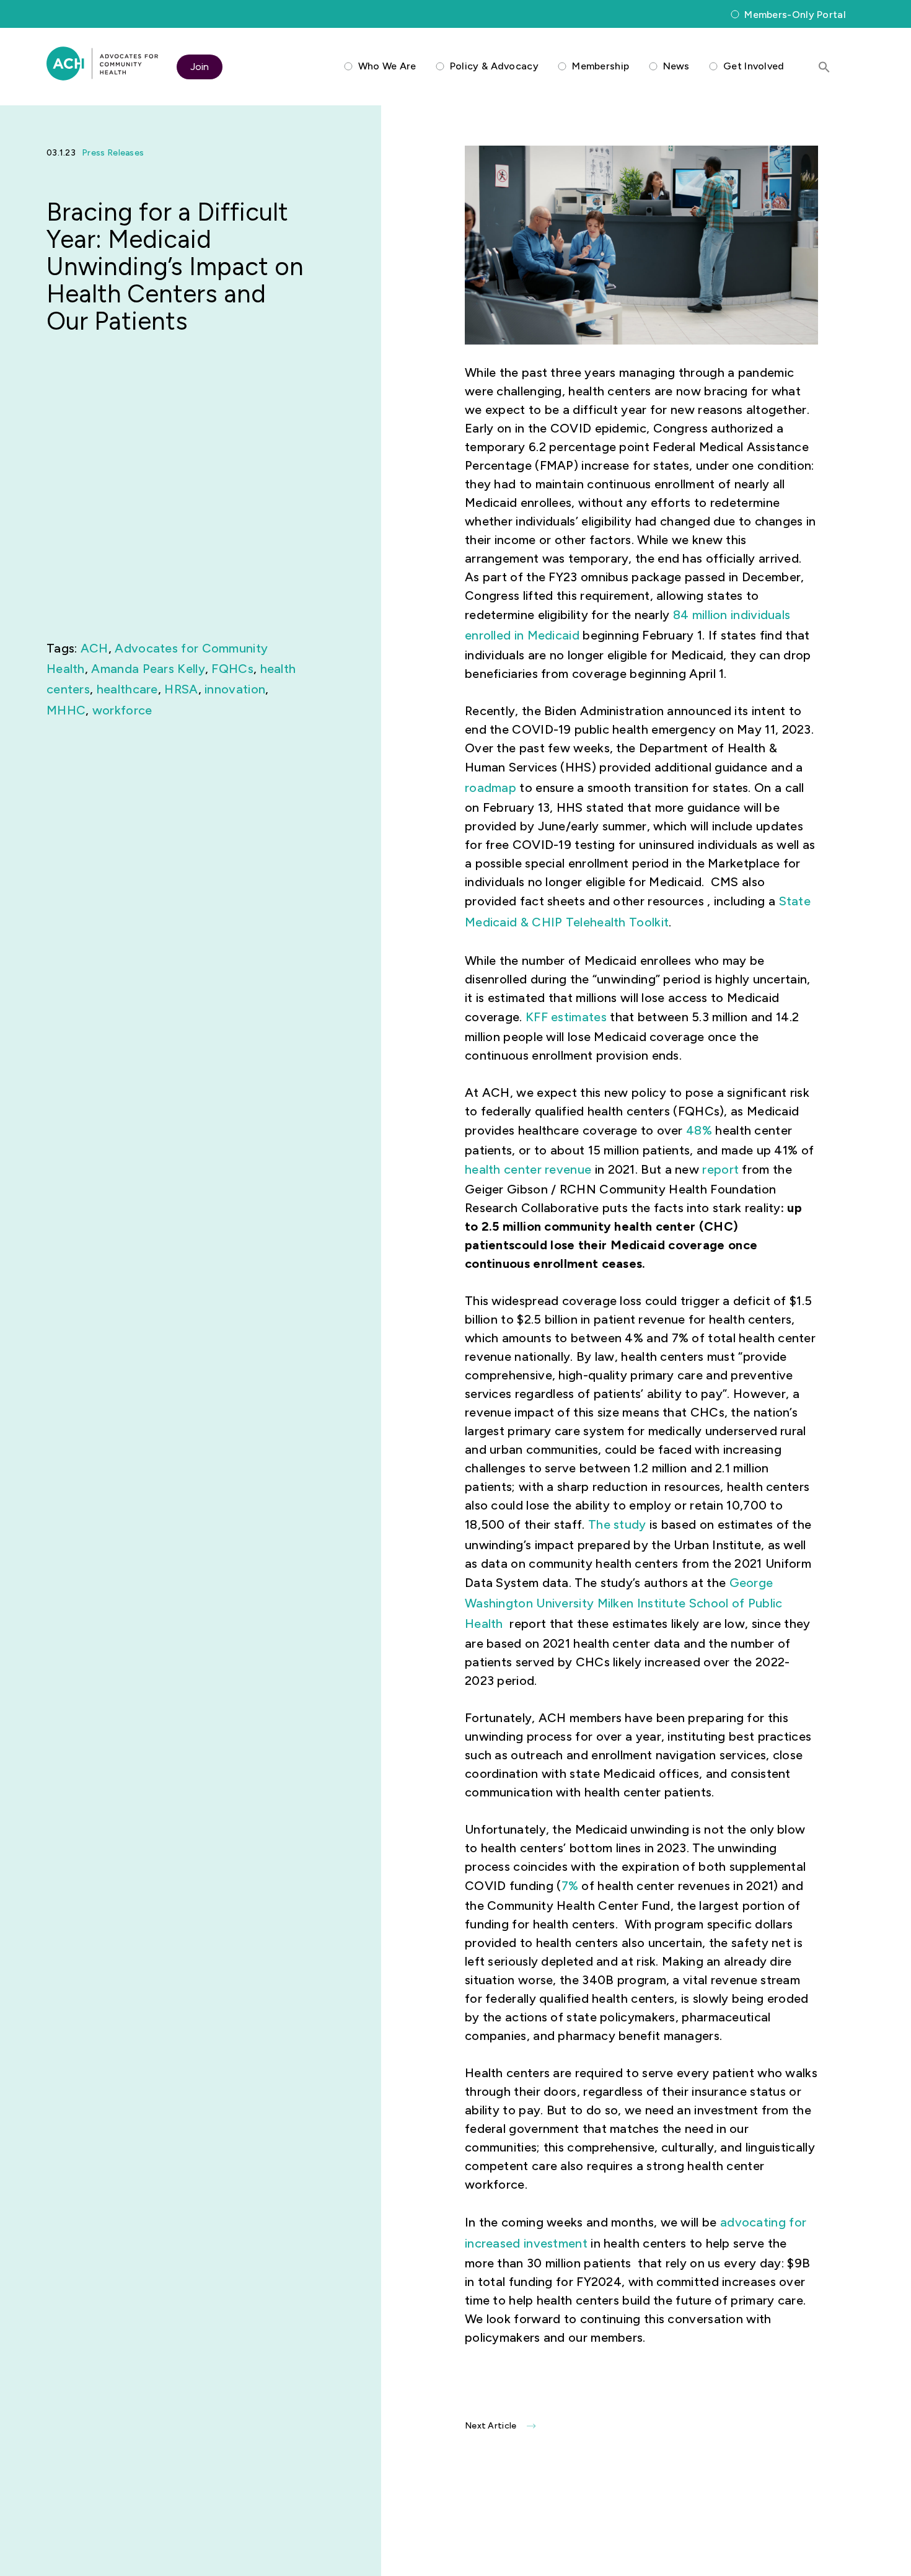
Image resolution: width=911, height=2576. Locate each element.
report (720, 1169)
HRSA (181, 689)
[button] (824, 67)
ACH (95, 648)
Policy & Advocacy (494, 66)
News (676, 66)
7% (570, 1886)
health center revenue (528, 1169)
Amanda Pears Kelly (148, 669)
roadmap (491, 788)
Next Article (491, 2426)
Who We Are (387, 66)
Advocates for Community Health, (102, 64)
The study (617, 1524)
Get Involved (754, 66)
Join (200, 67)
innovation (235, 689)
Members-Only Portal (795, 15)
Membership (601, 66)
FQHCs (232, 669)
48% (699, 1130)
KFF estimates (566, 1017)
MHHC (66, 710)
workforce (122, 710)
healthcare (127, 689)
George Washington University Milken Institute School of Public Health (624, 1603)
